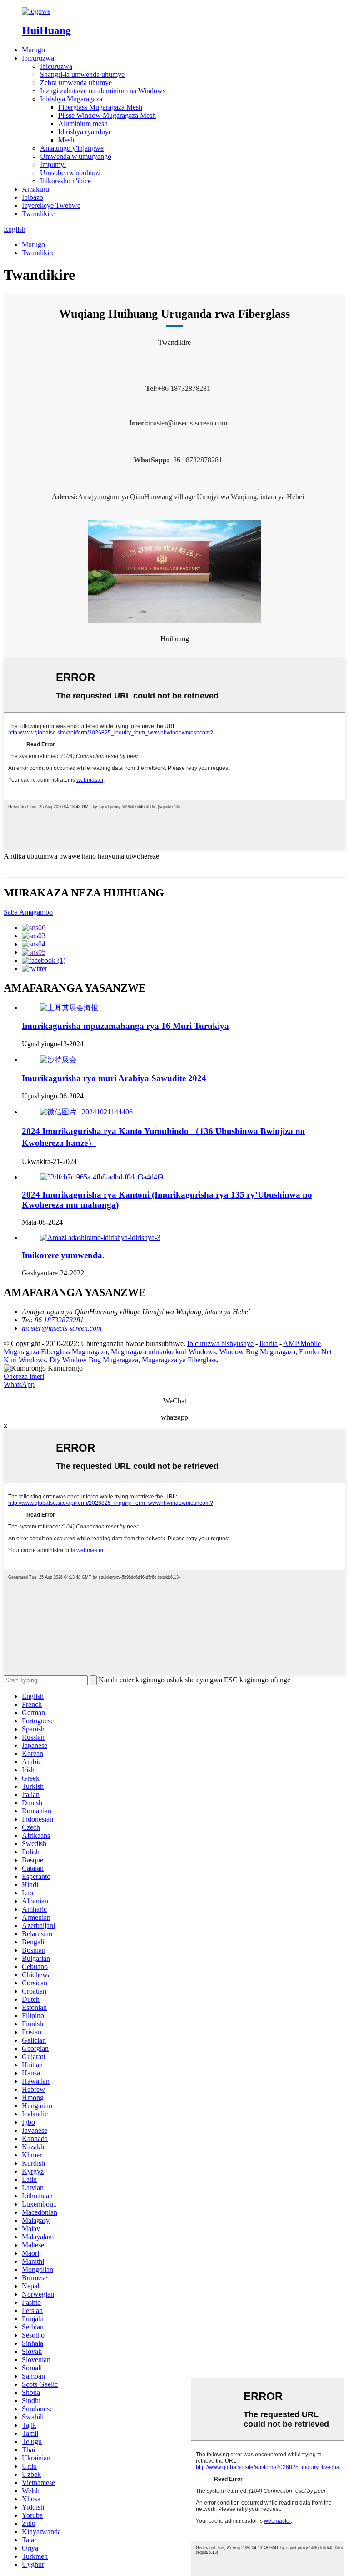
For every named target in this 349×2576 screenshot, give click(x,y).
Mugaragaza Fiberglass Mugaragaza (55, 1352)
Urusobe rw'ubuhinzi (70, 173)
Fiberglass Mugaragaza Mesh (100, 107)
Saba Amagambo (28, 912)
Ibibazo (32, 197)
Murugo (33, 50)
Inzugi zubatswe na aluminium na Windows (103, 91)
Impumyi (53, 164)
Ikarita (269, 1344)
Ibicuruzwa (38, 58)
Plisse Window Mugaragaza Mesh (107, 115)
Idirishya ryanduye (85, 132)
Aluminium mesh (83, 124)
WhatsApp (19, 1384)
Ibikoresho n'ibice (65, 181)
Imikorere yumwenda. (63, 1255)
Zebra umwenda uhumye (76, 83)
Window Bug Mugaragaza (257, 1352)
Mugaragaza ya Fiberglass (179, 1360)
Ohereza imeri (24, 1376)
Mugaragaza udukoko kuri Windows (163, 1352)
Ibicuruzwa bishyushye (220, 1344)
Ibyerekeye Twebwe (51, 205)
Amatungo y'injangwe (72, 148)
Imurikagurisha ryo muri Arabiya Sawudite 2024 (114, 1078)
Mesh (66, 140)
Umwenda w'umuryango (76, 156)
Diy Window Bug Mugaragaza (94, 1360)
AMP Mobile (302, 1344)
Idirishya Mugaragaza (71, 99)
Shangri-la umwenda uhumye (82, 74)
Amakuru (35, 189)
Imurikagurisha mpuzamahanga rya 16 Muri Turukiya (125, 1026)
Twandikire (38, 214)
